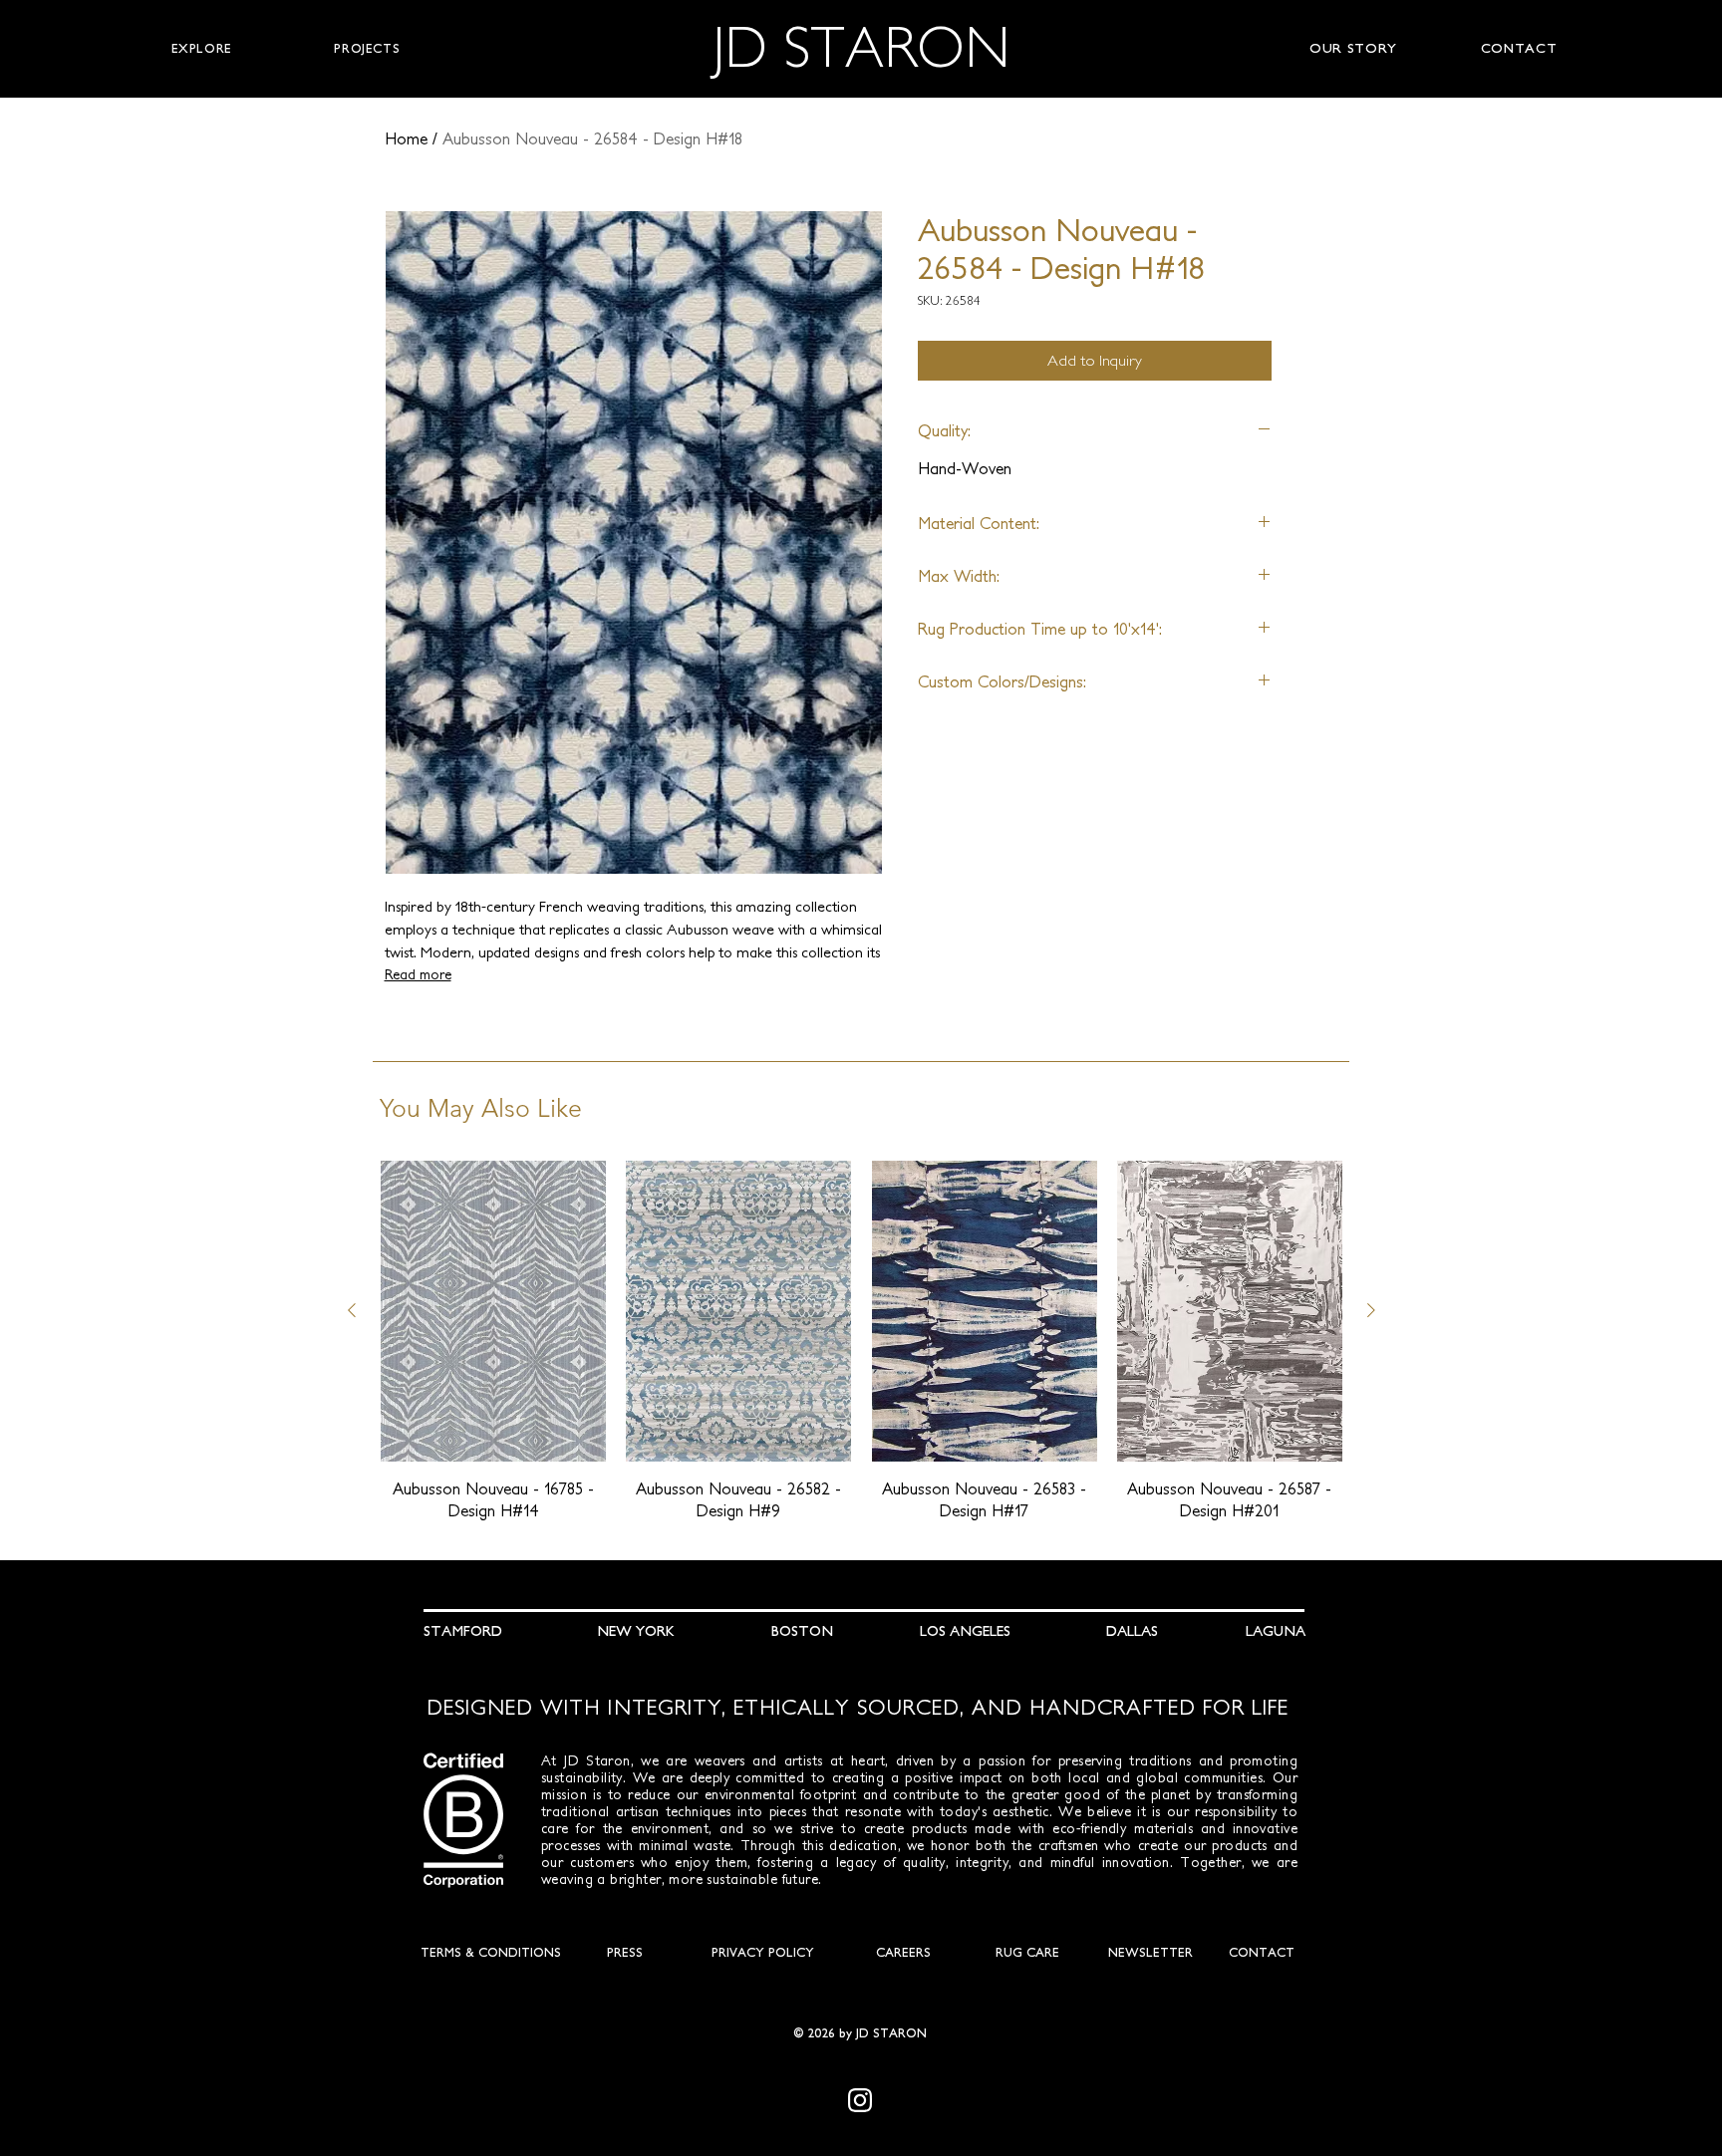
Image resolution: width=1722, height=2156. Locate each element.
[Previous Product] (352, 1310)
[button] (201, 49)
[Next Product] (1371, 1310)
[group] (861, 1341)
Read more (418, 974)
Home (406, 138)
